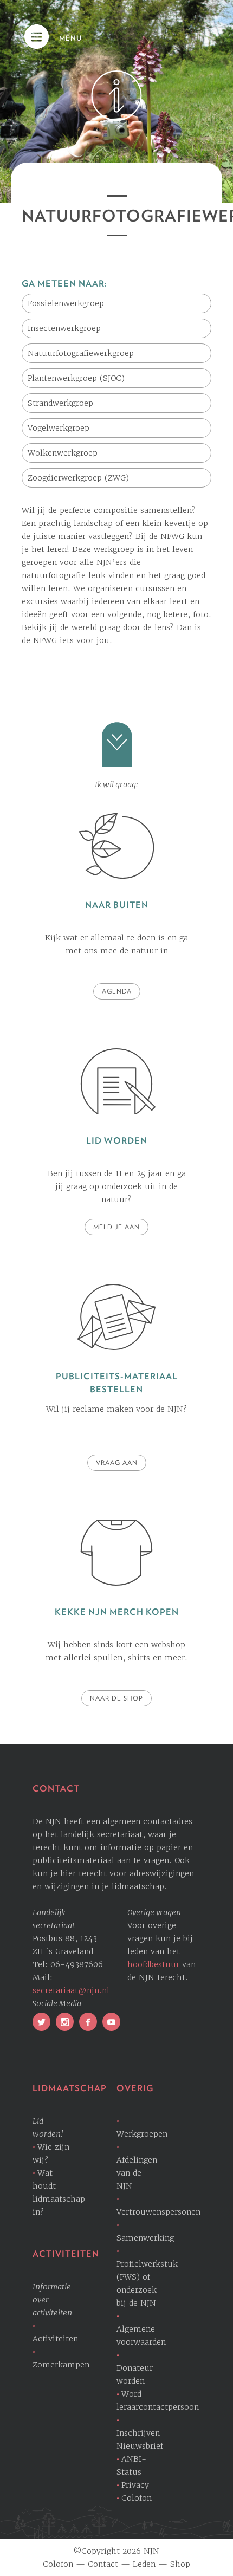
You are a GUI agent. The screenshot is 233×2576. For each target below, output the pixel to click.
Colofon (137, 2498)
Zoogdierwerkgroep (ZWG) (78, 478)
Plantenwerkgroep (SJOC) (76, 378)
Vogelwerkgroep (59, 428)
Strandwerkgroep (60, 403)
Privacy (135, 2485)
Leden (144, 2564)
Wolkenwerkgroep (63, 453)
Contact (103, 2564)
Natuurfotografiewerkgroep (81, 353)
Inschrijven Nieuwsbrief (140, 2439)
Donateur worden (135, 2374)
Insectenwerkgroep (64, 328)
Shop (180, 2564)
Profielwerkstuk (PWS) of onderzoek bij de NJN (147, 2283)
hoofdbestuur (153, 1964)
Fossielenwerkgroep (66, 303)
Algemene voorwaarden (141, 2335)
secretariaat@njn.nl (71, 1990)
